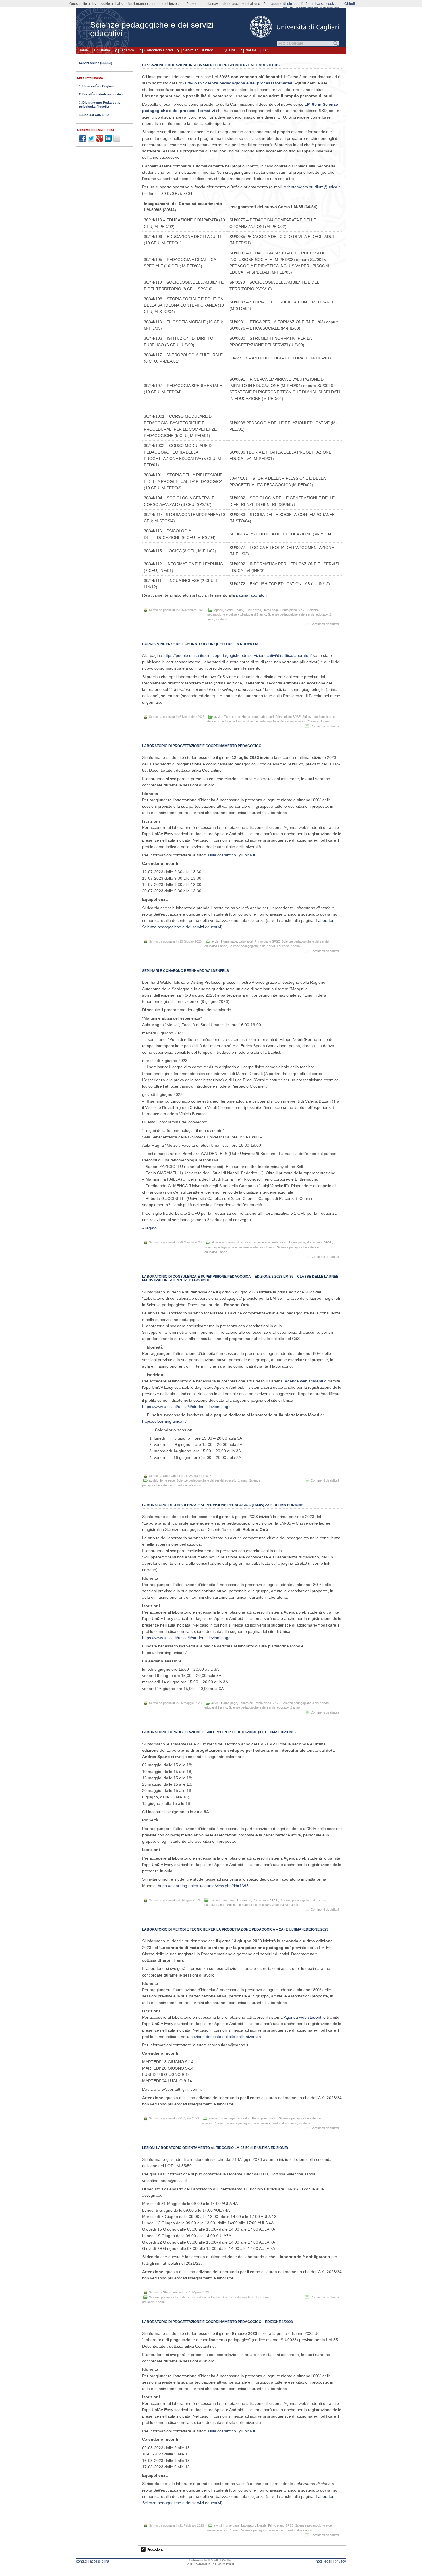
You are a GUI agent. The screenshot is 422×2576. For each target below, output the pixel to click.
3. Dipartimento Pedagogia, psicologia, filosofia (99, 105)
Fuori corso (253, 610)
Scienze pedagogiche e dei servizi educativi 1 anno (240, 1247)
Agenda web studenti (304, 1381)
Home (83, 50)
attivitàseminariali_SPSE (271, 1242)
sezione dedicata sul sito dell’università (226, 2037)
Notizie (251, 50)
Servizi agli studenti (198, 50)
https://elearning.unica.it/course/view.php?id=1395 (203, 1886)
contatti (82, 2561)
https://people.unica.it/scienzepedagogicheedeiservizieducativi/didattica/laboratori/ (237, 655)
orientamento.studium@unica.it (312, 187)
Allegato (149, 1228)
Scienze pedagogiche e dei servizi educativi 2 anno (282, 721)
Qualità (230, 50)
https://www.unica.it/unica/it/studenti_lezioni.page (186, 1407)
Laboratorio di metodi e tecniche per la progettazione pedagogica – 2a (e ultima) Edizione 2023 (235, 1929)
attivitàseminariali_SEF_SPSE (232, 1242)
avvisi (229, 610)
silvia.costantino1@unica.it (231, 855)
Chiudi (350, 4)
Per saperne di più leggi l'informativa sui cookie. (300, 4)
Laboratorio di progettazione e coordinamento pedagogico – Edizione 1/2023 (217, 2322)
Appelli (219, 610)
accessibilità (99, 2561)
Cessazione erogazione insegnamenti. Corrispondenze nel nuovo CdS (211, 65)
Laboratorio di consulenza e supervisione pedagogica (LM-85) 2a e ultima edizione (223, 1505)
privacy (340, 2561)
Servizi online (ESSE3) (96, 63)
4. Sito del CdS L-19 (94, 115)
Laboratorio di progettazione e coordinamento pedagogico (202, 746)
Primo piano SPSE (293, 610)
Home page (271, 610)
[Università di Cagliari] (295, 27)
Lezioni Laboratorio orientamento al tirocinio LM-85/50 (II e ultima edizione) (215, 2148)
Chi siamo (102, 50)
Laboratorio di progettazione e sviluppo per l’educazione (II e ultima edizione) (219, 1732)
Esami (239, 610)
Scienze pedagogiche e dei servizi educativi (152, 29)
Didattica (127, 50)
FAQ (266, 50)
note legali (324, 2561)
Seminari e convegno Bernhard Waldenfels (185, 971)
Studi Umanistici (174, 1476)
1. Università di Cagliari (96, 86)
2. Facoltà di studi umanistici (101, 94)
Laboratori (267, 717)
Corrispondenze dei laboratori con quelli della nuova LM (200, 644)
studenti (221, 619)
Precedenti (155, 2550)
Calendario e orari (159, 50)
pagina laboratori (251, 595)
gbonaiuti (169, 610)
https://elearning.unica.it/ (164, 1421)
